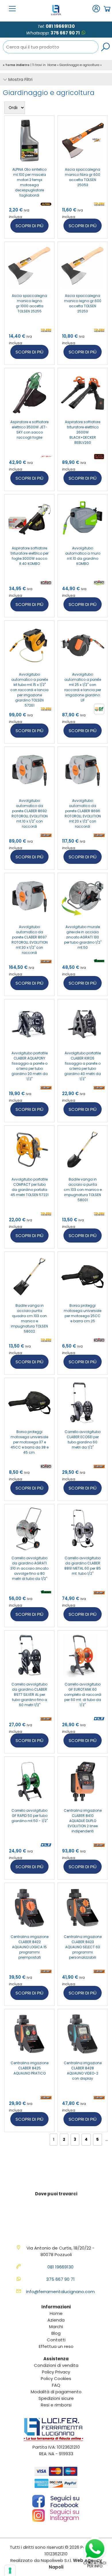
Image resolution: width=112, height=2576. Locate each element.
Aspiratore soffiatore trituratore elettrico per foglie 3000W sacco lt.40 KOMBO (30, 556)
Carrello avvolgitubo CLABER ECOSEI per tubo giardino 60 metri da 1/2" (83, 1439)
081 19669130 (60, 26)
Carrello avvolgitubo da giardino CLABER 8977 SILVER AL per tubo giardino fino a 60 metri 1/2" (29, 1695)
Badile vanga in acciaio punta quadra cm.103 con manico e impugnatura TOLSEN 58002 (29, 1318)
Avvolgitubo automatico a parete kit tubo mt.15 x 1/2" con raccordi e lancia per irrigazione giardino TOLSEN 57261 (29, 690)
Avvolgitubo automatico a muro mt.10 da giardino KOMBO (83, 556)
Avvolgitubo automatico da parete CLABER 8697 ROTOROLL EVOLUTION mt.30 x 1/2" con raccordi (30, 940)
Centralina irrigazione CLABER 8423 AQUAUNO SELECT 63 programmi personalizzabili (83, 1947)
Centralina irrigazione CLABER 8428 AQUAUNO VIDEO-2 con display (83, 2071)
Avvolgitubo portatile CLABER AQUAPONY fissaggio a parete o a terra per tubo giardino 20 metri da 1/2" (30, 1066)
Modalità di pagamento (56, 2392)
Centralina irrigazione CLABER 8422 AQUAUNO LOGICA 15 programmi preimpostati (30, 1947)
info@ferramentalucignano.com (60, 2292)
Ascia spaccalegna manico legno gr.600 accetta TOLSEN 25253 (83, 303)
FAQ (56, 2385)
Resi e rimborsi (56, 2405)
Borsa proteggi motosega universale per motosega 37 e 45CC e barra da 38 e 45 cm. (30, 1442)
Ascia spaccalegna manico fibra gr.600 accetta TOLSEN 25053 (83, 177)
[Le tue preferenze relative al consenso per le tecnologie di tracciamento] (10, 2571)
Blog (56, 2333)
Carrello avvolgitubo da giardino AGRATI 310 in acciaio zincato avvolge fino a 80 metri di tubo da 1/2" (29, 1568)
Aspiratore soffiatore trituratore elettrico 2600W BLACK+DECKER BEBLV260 (83, 432)
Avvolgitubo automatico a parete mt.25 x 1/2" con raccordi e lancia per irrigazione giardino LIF (83, 687)
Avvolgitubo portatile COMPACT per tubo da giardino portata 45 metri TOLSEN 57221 (30, 1187)
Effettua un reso (56, 2346)
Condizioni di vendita (56, 2365)
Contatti (56, 2340)
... (107, 2139)
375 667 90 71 (65, 33)
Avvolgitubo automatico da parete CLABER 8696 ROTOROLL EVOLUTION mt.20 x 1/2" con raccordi (83, 813)
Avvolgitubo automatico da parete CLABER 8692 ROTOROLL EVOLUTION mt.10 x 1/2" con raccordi (30, 813)
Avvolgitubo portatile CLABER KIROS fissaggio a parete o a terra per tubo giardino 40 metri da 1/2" (83, 1066)
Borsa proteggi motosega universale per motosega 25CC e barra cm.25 (83, 1313)
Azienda (56, 2320)
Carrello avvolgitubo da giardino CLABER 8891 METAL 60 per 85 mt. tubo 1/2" (83, 1566)
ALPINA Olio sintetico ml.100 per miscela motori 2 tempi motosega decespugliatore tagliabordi (29, 182)
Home (52, 65)
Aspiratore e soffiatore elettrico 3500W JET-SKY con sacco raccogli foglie (29, 430)
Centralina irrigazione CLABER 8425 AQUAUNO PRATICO (30, 2068)
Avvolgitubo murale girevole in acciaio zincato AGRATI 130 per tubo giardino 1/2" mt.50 (83, 937)
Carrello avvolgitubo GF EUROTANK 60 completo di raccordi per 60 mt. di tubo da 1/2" (83, 1695)
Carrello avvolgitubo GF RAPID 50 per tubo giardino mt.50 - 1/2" (30, 1816)
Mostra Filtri (20, 79)
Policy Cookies (56, 2378)
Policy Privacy (56, 2372)
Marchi (56, 2327)
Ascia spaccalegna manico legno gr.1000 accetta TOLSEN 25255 (29, 303)
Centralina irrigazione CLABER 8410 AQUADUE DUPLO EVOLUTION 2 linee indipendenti (83, 1821)
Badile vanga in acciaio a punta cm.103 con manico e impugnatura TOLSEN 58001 (83, 1190)
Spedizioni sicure (56, 2398)
